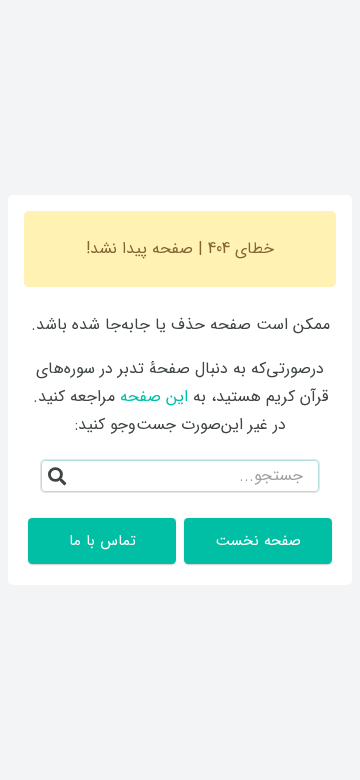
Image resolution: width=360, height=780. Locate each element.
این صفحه (154, 396)
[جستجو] (57, 476)
